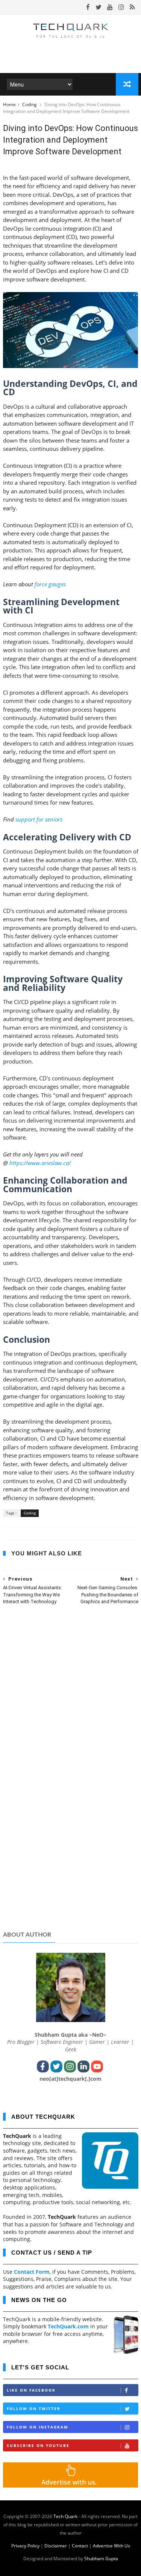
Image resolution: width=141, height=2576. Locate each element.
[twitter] (99, 7)
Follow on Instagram (37, 2427)
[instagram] (121, 7)
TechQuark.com (68, 2326)
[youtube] (110, 7)
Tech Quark (65, 2516)
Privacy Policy (25, 2546)
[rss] (132, 7)
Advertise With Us (111, 2546)
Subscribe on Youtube (38, 2445)
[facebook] (88, 7)
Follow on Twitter (34, 2409)
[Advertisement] (71, 1867)
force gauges (50, 584)
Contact (80, 2546)
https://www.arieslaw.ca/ (40, 1163)
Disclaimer (56, 2546)
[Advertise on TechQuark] (71, 2485)
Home (9, 104)
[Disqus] (71, 1709)
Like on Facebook (31, 2390)
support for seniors (39, 819)
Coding (30, 104)
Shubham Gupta (101, 2559)
